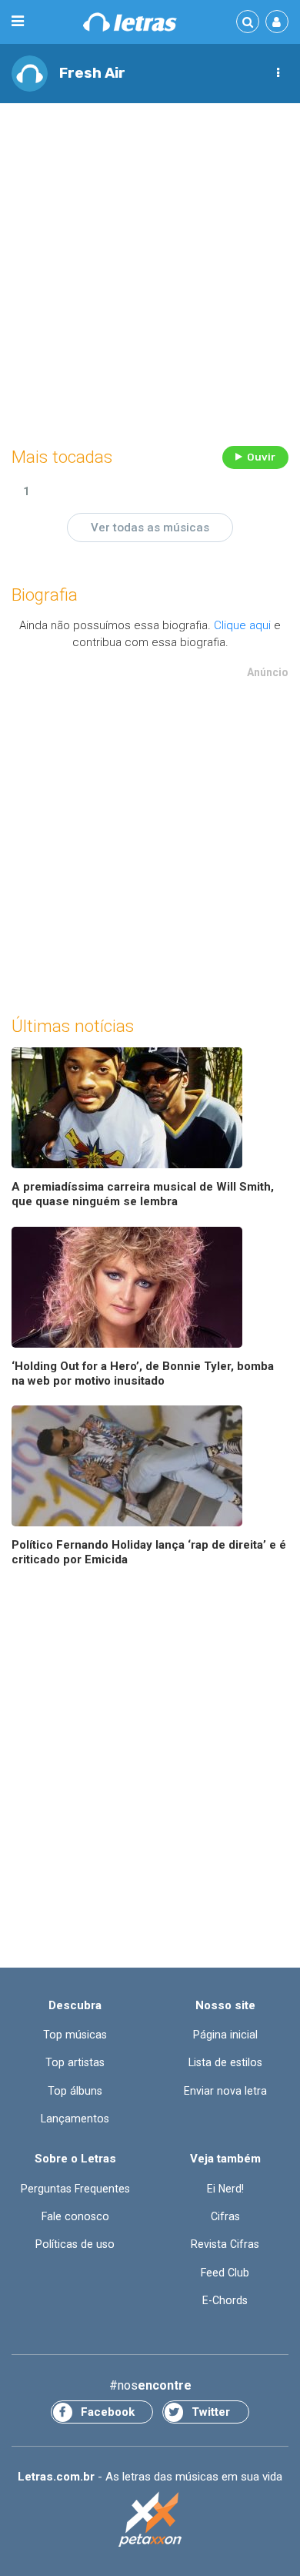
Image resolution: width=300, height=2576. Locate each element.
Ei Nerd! (225, 2189)
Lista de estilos (225, 2062)
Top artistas (75, 2062)
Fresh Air (92, 73)
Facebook (108, 2412)
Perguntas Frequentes (75, 2189)
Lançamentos (75, 2119)
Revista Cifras (225, 2244)
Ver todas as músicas (150, 528)
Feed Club (225, 2273)
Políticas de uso (75, 2244)
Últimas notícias (73, 1026)
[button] (278, 73)
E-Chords (225, 2300)
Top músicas (75, 2035)
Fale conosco (75, 2216)
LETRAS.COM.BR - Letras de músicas (130, 22)
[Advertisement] (150, 270)
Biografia (45, 595)
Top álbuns (75, 2091)
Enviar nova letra (225, 2091)
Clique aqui (242, 625)
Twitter (211, 2412)
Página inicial (225, 2035)
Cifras (225, 2216)
